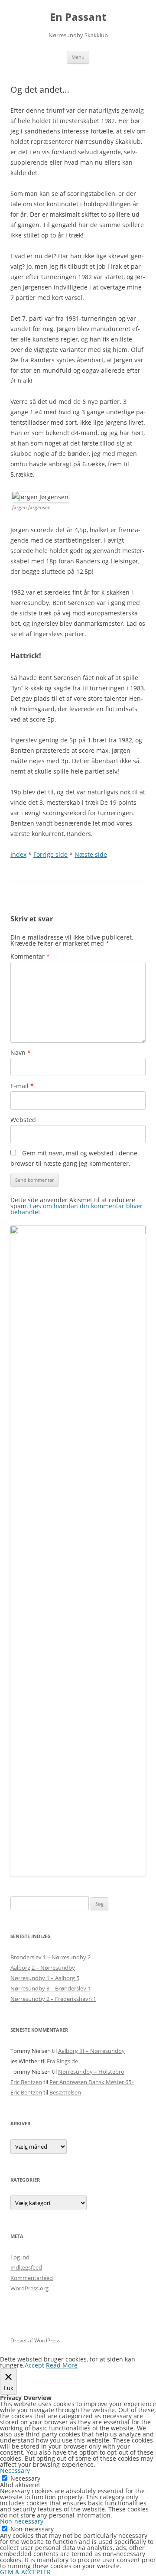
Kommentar (30, 956)
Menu (78, 57)
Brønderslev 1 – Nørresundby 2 (50, 1957)
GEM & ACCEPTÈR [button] (25, 2572)
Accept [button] (34, 2365)
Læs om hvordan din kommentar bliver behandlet (76, 1209)
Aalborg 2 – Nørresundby (43, 1968)
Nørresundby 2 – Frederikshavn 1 (53, 1999)
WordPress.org (29, 2288)
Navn (21, 1052)
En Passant (78, 17)
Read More (62, 2365)
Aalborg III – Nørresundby (91, 2051)
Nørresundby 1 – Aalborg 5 (45, 1978)
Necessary (25, 2478)
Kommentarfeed (32, 2278)
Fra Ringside (62, 2061)
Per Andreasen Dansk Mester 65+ (92, 2082)
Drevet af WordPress (36, 2340)
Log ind (20, 2257)
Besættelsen (65, 2092)
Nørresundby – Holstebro (91, 2072)
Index (18, 854)
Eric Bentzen (26, 2082)
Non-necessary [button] (22, 2521)
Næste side (91, 854)
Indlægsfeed (26, 2267)
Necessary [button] (15, 2470)
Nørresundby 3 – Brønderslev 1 (50, 1988)
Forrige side (50, 854)
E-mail (22, 1086)
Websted (23, 1120)
